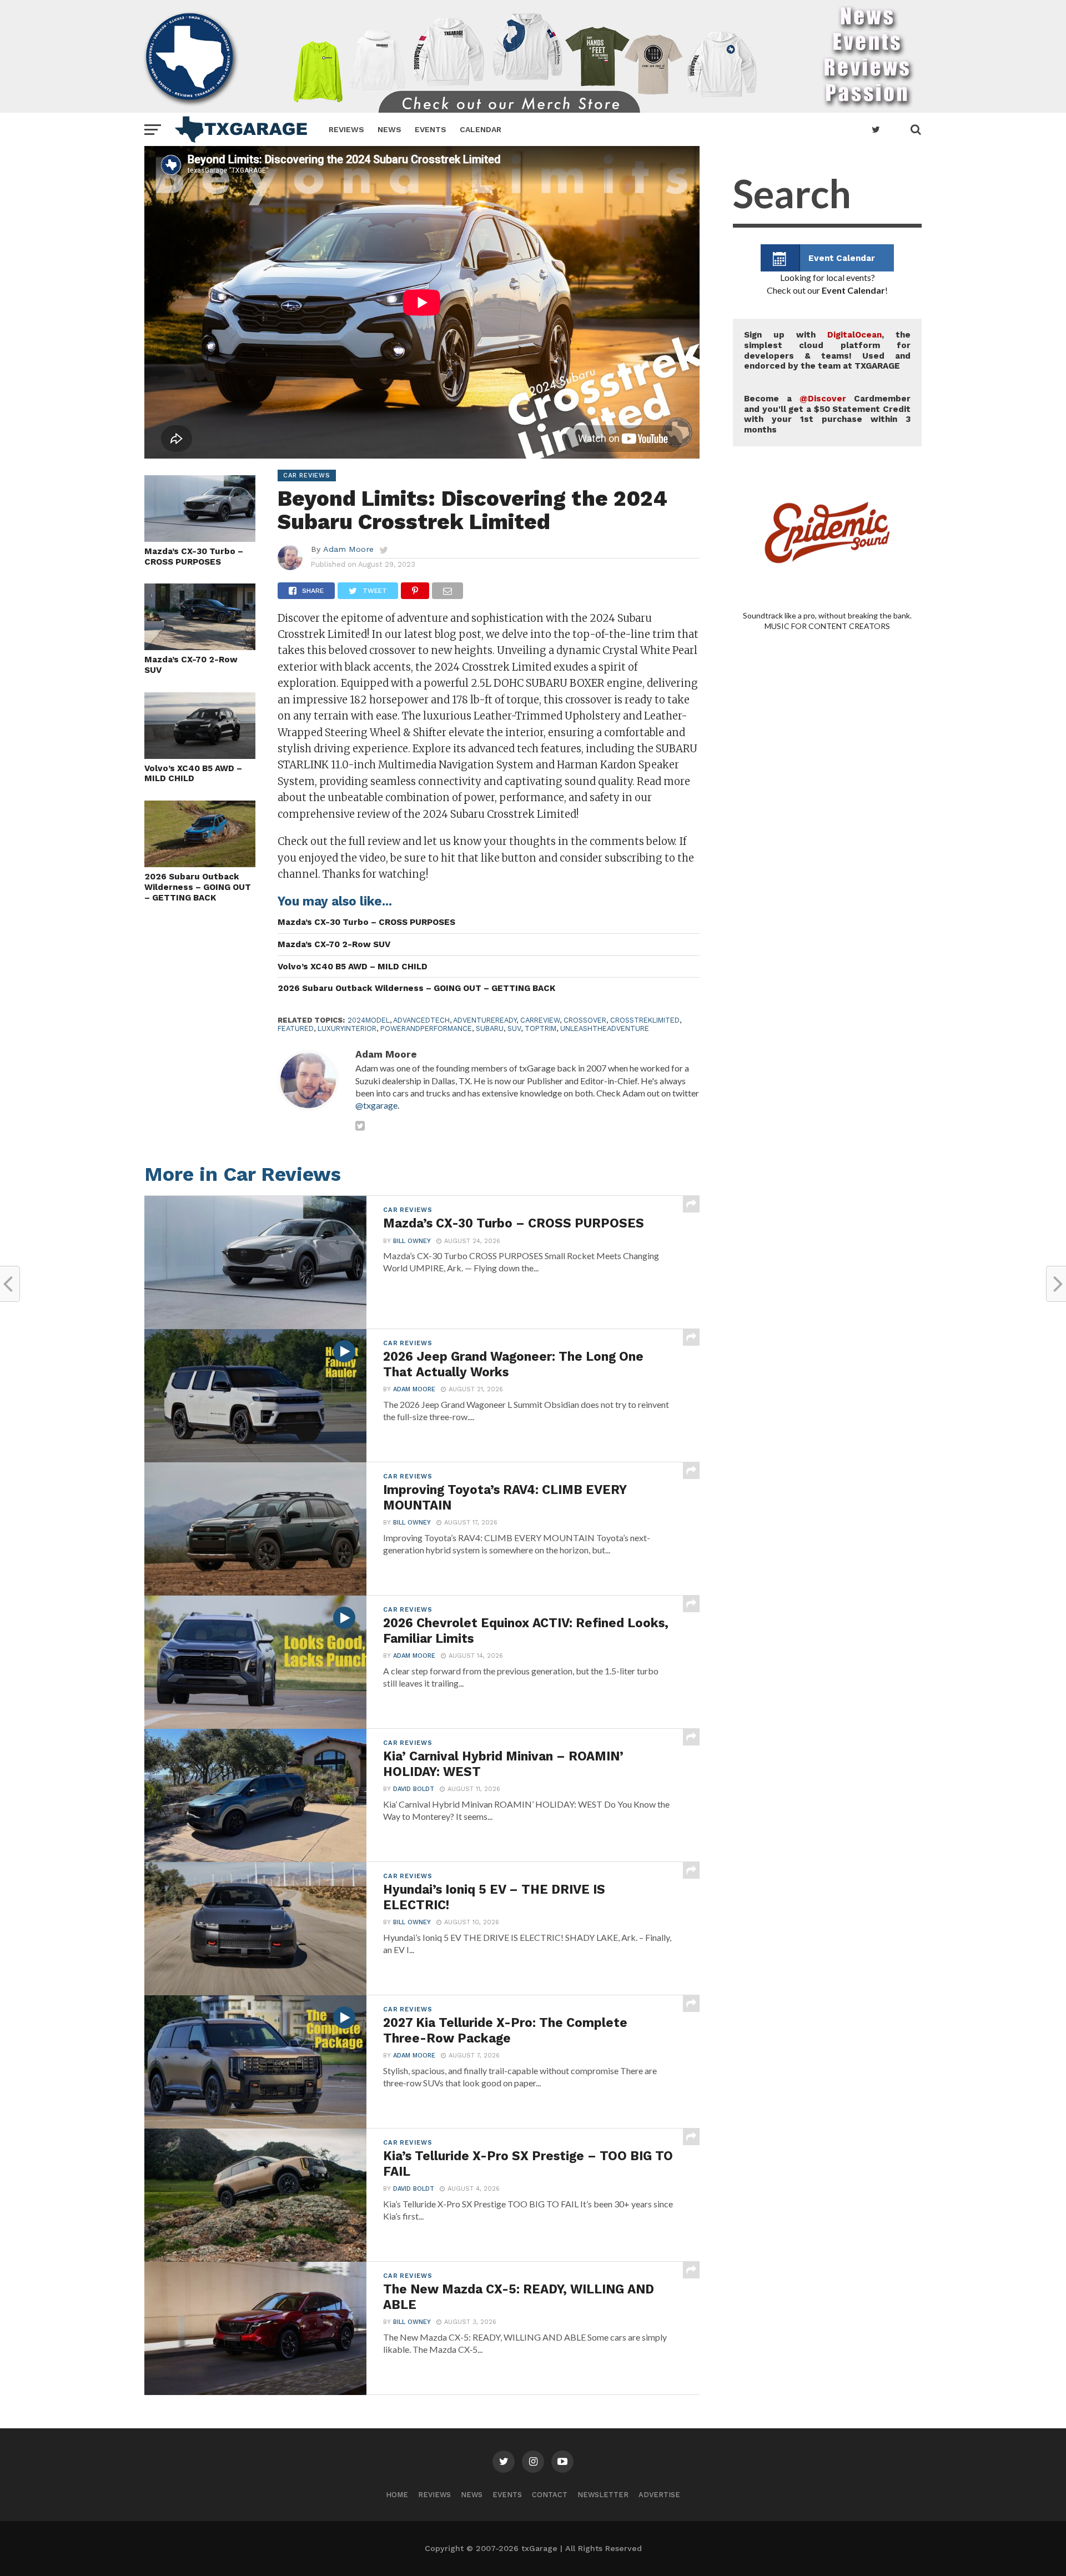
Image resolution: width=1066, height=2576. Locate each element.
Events (431, 129)
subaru (490, 1028)
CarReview (540, 1020)
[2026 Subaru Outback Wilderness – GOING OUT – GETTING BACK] (200, 864)
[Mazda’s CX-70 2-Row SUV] (200, 646)
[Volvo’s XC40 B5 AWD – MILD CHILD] (200, 755)
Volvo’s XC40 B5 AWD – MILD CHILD (193, 774)
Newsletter (603, 2495)
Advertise (659, 2495)
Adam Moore (348, 549)
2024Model (369, 1020)
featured (296, 1028)
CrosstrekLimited (645, 1020)
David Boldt (414, 1789)
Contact (550, 2495)
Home (397, 2495)
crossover (585, 1020)
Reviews (346, 129)
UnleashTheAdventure (605, 1028)
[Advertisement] (827, 1099)
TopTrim (540, 1028)
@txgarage (376, 1105)
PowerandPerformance (426, 1028)
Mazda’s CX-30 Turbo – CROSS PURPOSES (194, 557)
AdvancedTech (421, 1020)
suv (514, 1028)
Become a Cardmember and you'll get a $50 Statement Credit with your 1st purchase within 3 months (827, 414)
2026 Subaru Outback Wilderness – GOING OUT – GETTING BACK (198, 887)
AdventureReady (485, 1020)
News (389, 129)
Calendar (481, 129)
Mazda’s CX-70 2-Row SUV (191, 665)
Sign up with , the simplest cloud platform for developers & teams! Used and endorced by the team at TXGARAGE (827, 350)
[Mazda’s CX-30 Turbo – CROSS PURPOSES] (200, 538)
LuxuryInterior (347, 1028)
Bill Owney (412, 1241)
